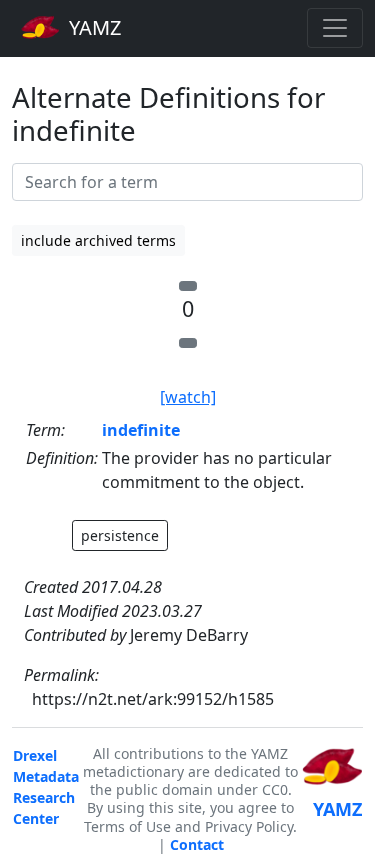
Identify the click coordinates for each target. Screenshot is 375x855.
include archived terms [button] (98, 240)
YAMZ (92, 27)
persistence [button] (120, 535)
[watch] (188, 397)
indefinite (141, 430)
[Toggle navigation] (335, 28)
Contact (197, 844)
